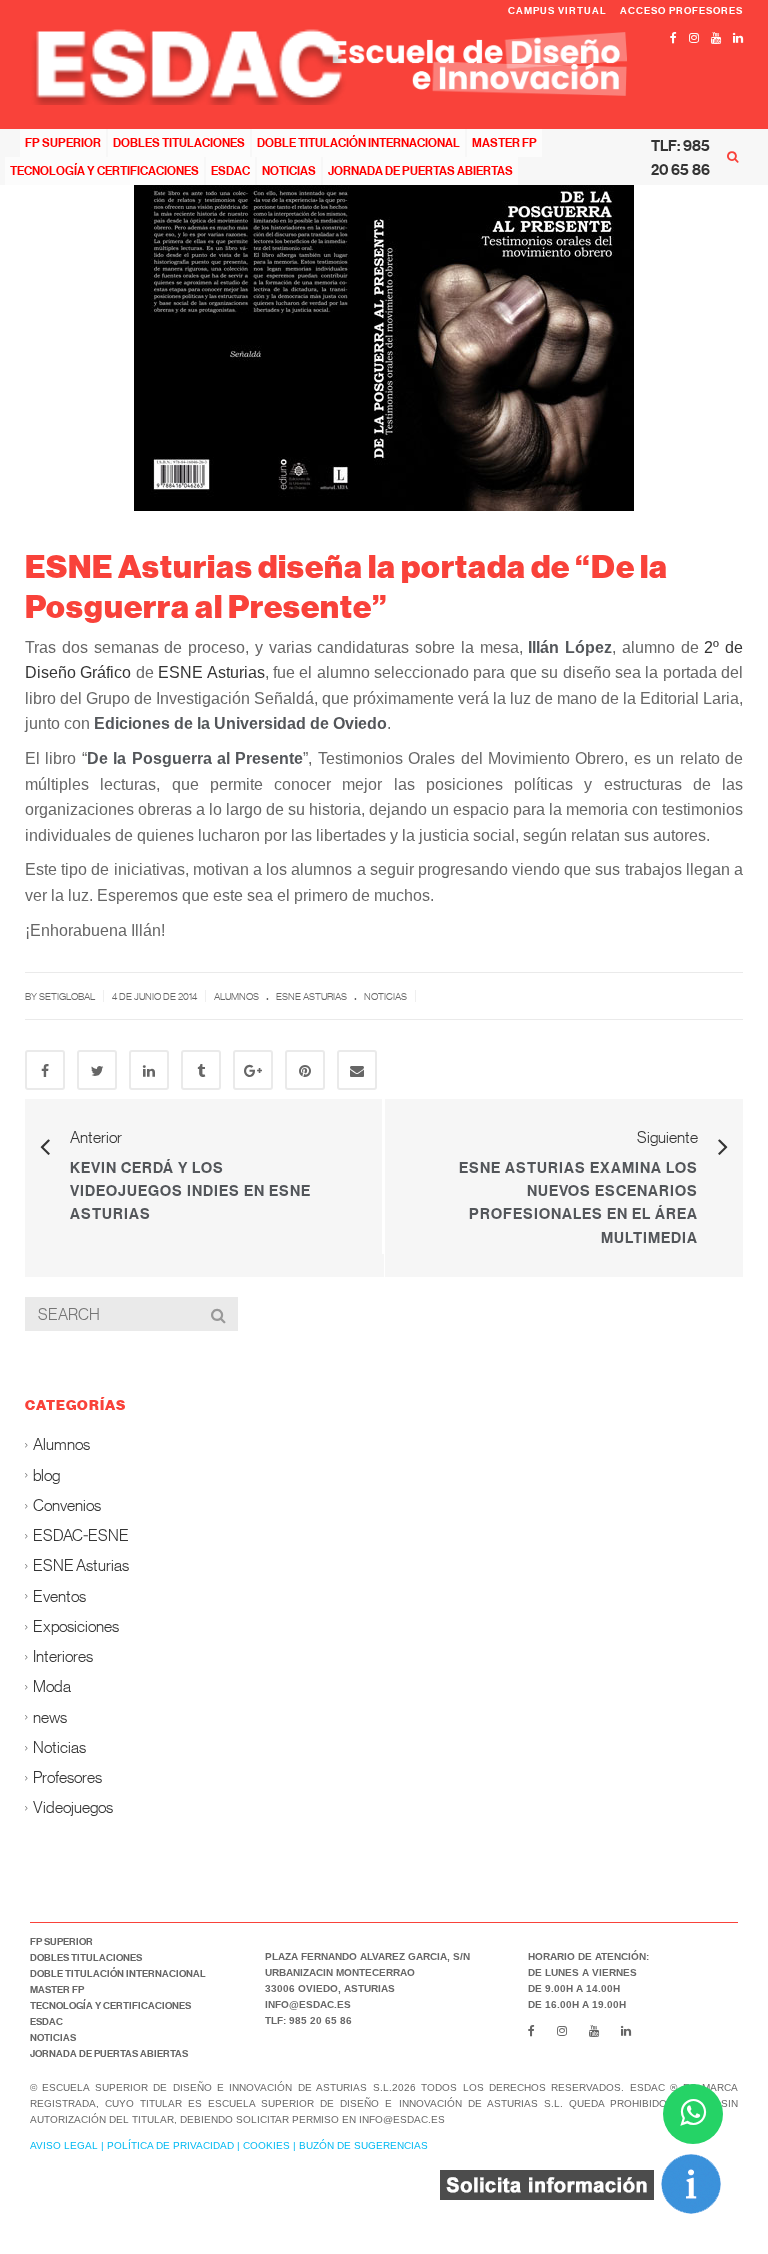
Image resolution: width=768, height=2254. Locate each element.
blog (46, 1474)
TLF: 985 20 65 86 (680, 157)
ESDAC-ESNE (81, 1534)
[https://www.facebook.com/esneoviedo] (673, 38)
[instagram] (694, 38)
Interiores (63, 1655)
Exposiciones (76, 1625)
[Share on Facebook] (45, 1070)
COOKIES (266, 2145)
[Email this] (357, 1070)
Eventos (59, 1595)
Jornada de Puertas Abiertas (420, 170)
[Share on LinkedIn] (149, 1070)
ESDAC (230, 170)
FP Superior (63, 142)
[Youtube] (716, 38)
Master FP (504, 142)
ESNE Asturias (211, 672)
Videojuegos (73, 1807)
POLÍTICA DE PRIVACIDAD (170, 2145)
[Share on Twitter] (97, 1070)
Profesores (67, 1776)
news (50, 1716)
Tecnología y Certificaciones (104, 170)
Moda (52, 1686)
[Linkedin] (738, 38)
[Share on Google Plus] (253, 1070)
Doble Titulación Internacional (358, 142)
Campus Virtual (559, 10)
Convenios (67, 1504)
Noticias (289, 170)
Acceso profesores (681, 10)
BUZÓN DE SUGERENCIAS (363, 2145)
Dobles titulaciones (179, 142)
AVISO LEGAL (64, 2145)
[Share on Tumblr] (201, 1070)
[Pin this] (305, 1070)
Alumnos (236, 996)
